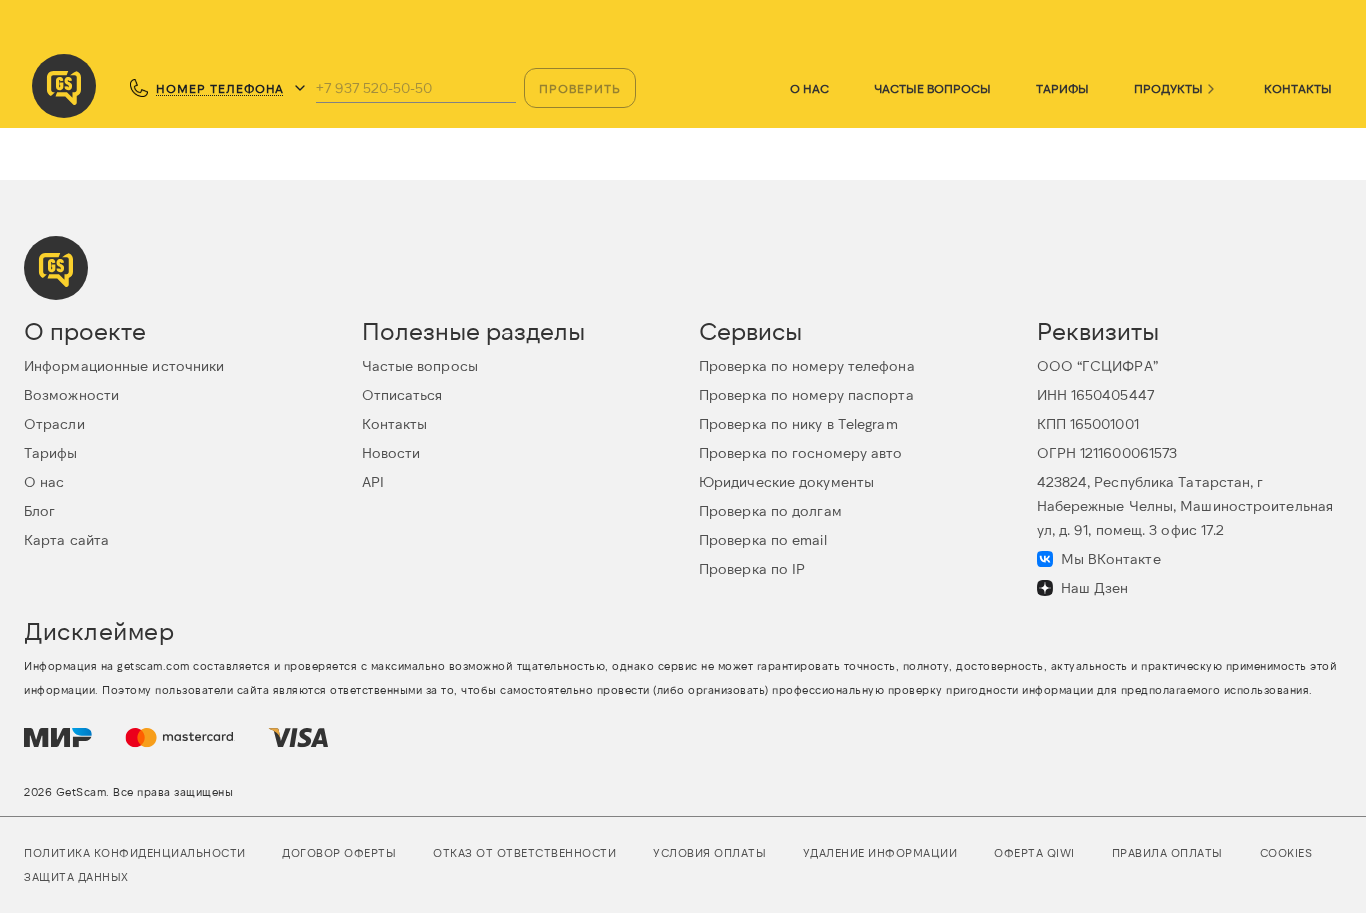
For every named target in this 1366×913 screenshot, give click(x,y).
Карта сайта (66, 539)
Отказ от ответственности (524, 852)
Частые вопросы (932, 88)
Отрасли (54, 423)
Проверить (580, 88)
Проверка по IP (752, 568)
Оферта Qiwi (1034, 852)
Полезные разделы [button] (473, 330)
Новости (391, 452)
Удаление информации (880, 852)
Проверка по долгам (770, 510)
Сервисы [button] (750, 330)
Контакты (1298, 88)
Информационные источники (124, 365)
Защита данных (76, 876)
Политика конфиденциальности (135, 852)
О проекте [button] (85, 330)
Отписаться (402, 394)
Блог (39, 510)
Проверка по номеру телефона (807, 365)
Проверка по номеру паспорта (806, 394)
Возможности (71, 394)
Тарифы (1062, 88)
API (373, 481)
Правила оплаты (1167, 852)
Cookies (1286, 852)
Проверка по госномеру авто (801, 452)
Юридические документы (786, 481)
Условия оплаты (709, 852)
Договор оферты (339, 852)
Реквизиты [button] (1098, 330)
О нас (809, 88)
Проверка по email (763, 539)
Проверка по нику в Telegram (798, 423)
